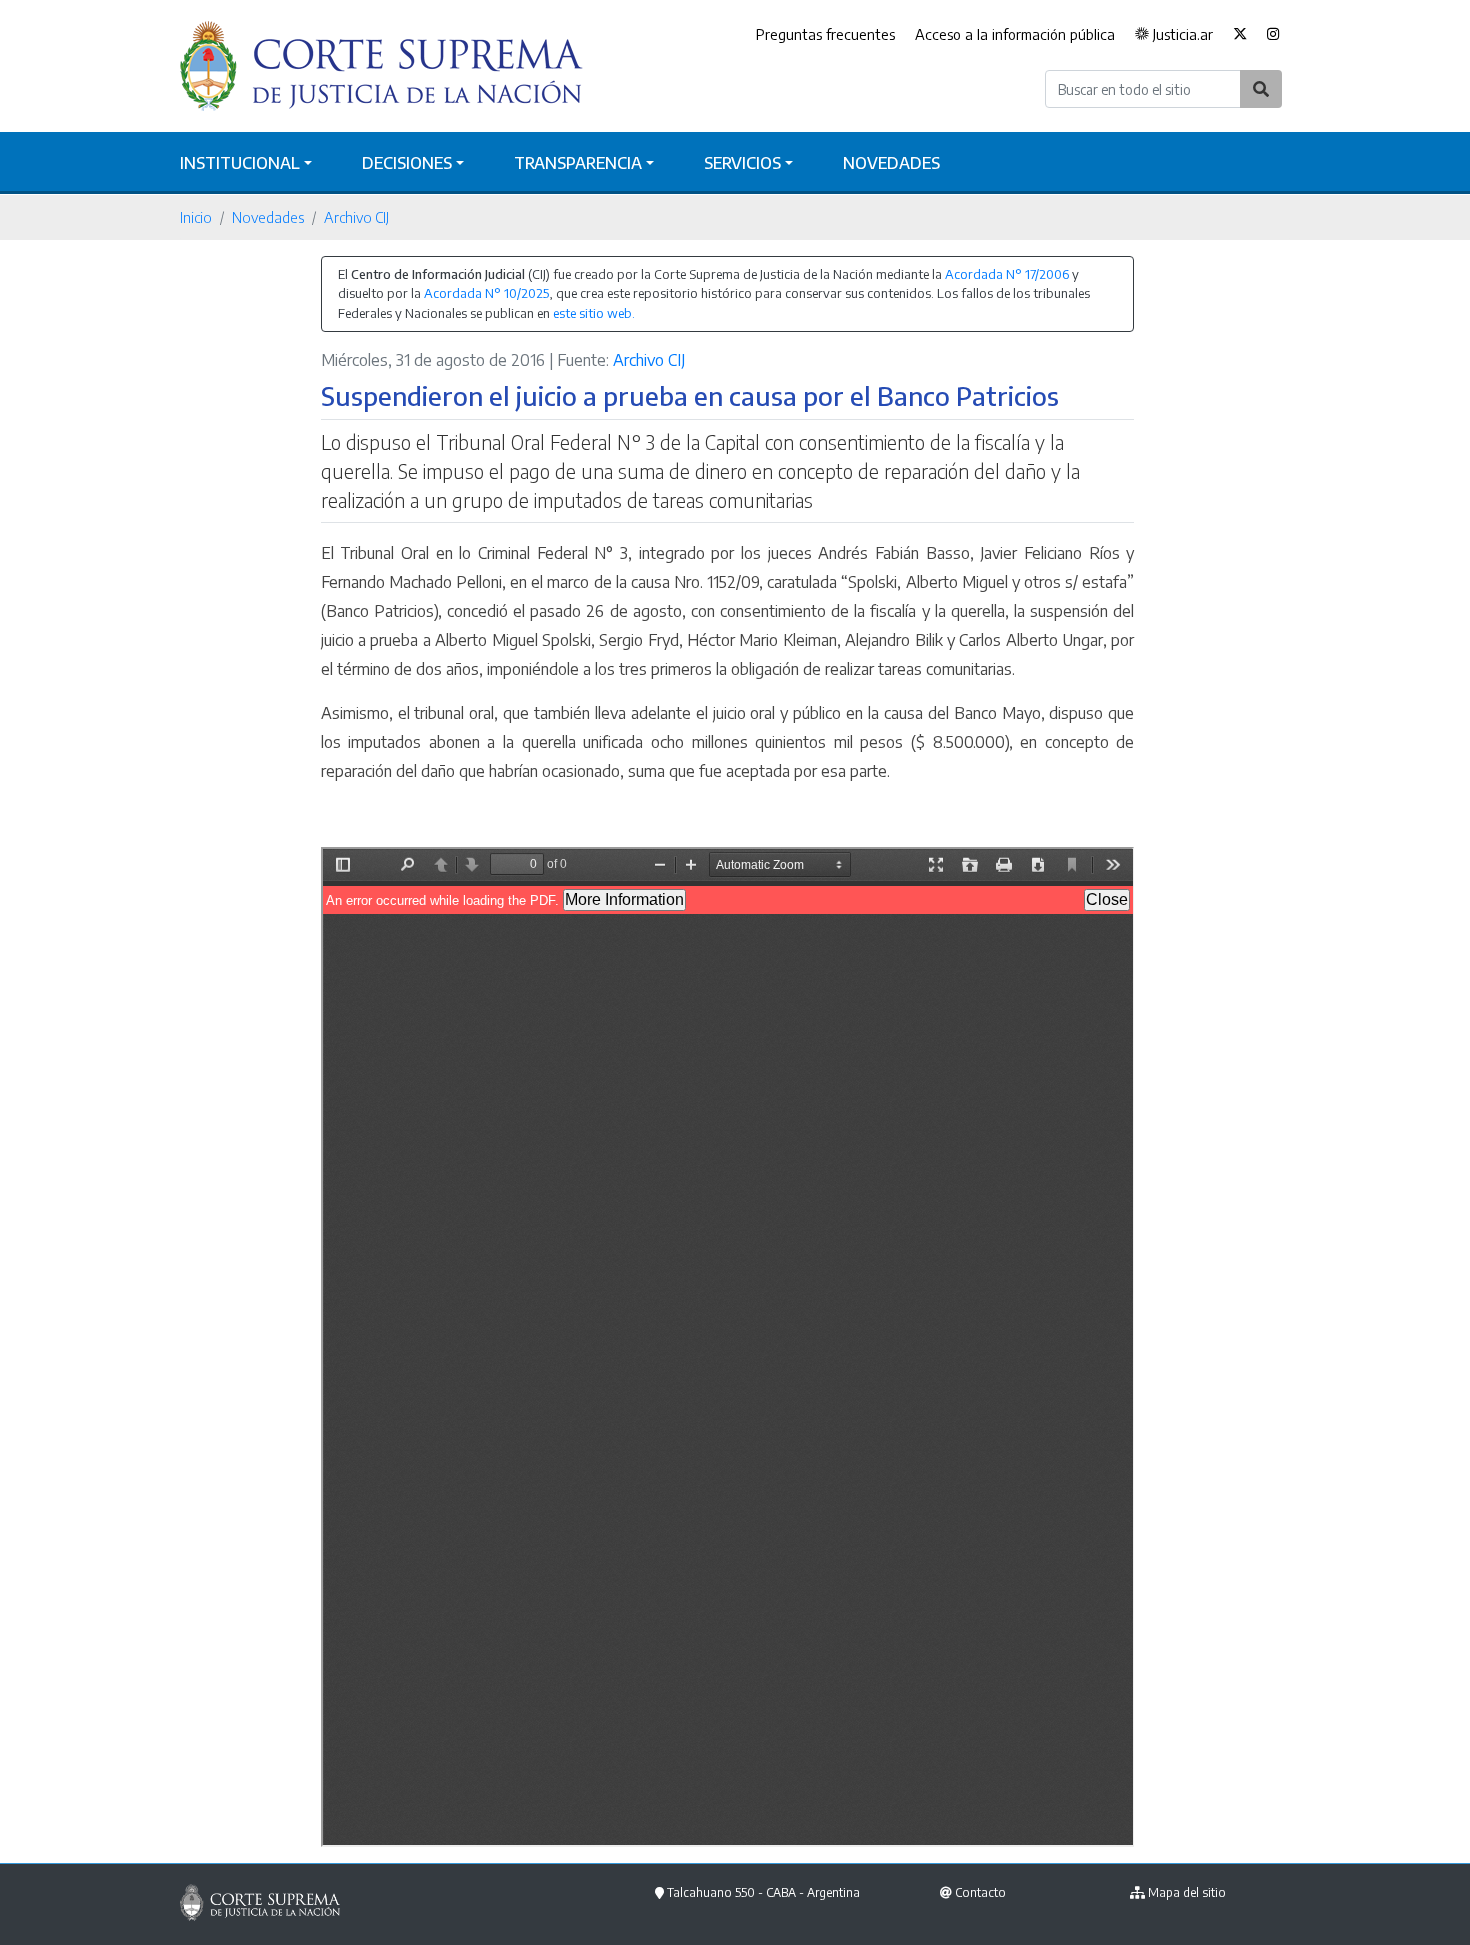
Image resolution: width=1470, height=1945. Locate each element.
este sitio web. (594, 313)
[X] (1240, 35)
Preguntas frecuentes (825, 34)
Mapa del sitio (1187, 1892)
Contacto (980, 1892)
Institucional (240, 163)
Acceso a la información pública (1015, 34)
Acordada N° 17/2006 (1007, 274)
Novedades (891, 163)
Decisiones (407, 163)
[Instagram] (1273, 35)
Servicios (742, 163)
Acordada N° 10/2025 (486, 293)
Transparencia (578, 163)
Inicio (196, 217)
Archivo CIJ (356, 217)
